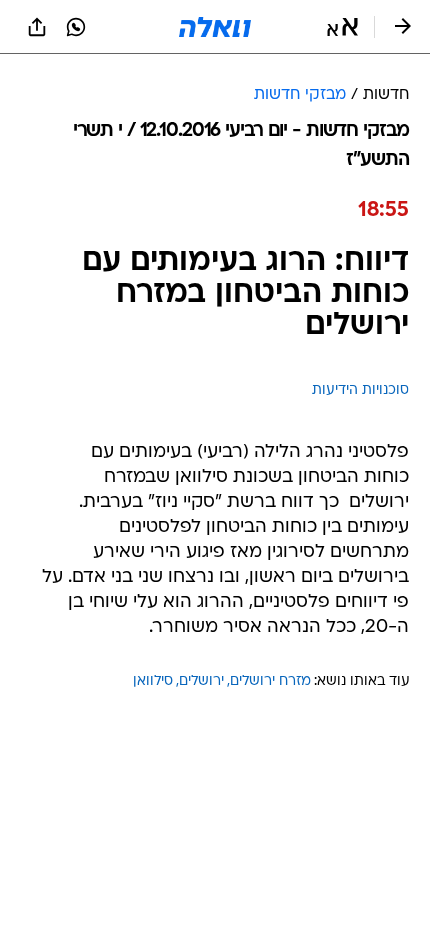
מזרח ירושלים (270, 681)
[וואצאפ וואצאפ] (76, 27)
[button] (342, 27)
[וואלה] (215, 27)
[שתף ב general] (37, 27)
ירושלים (201, 681)
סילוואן (153, 681)
